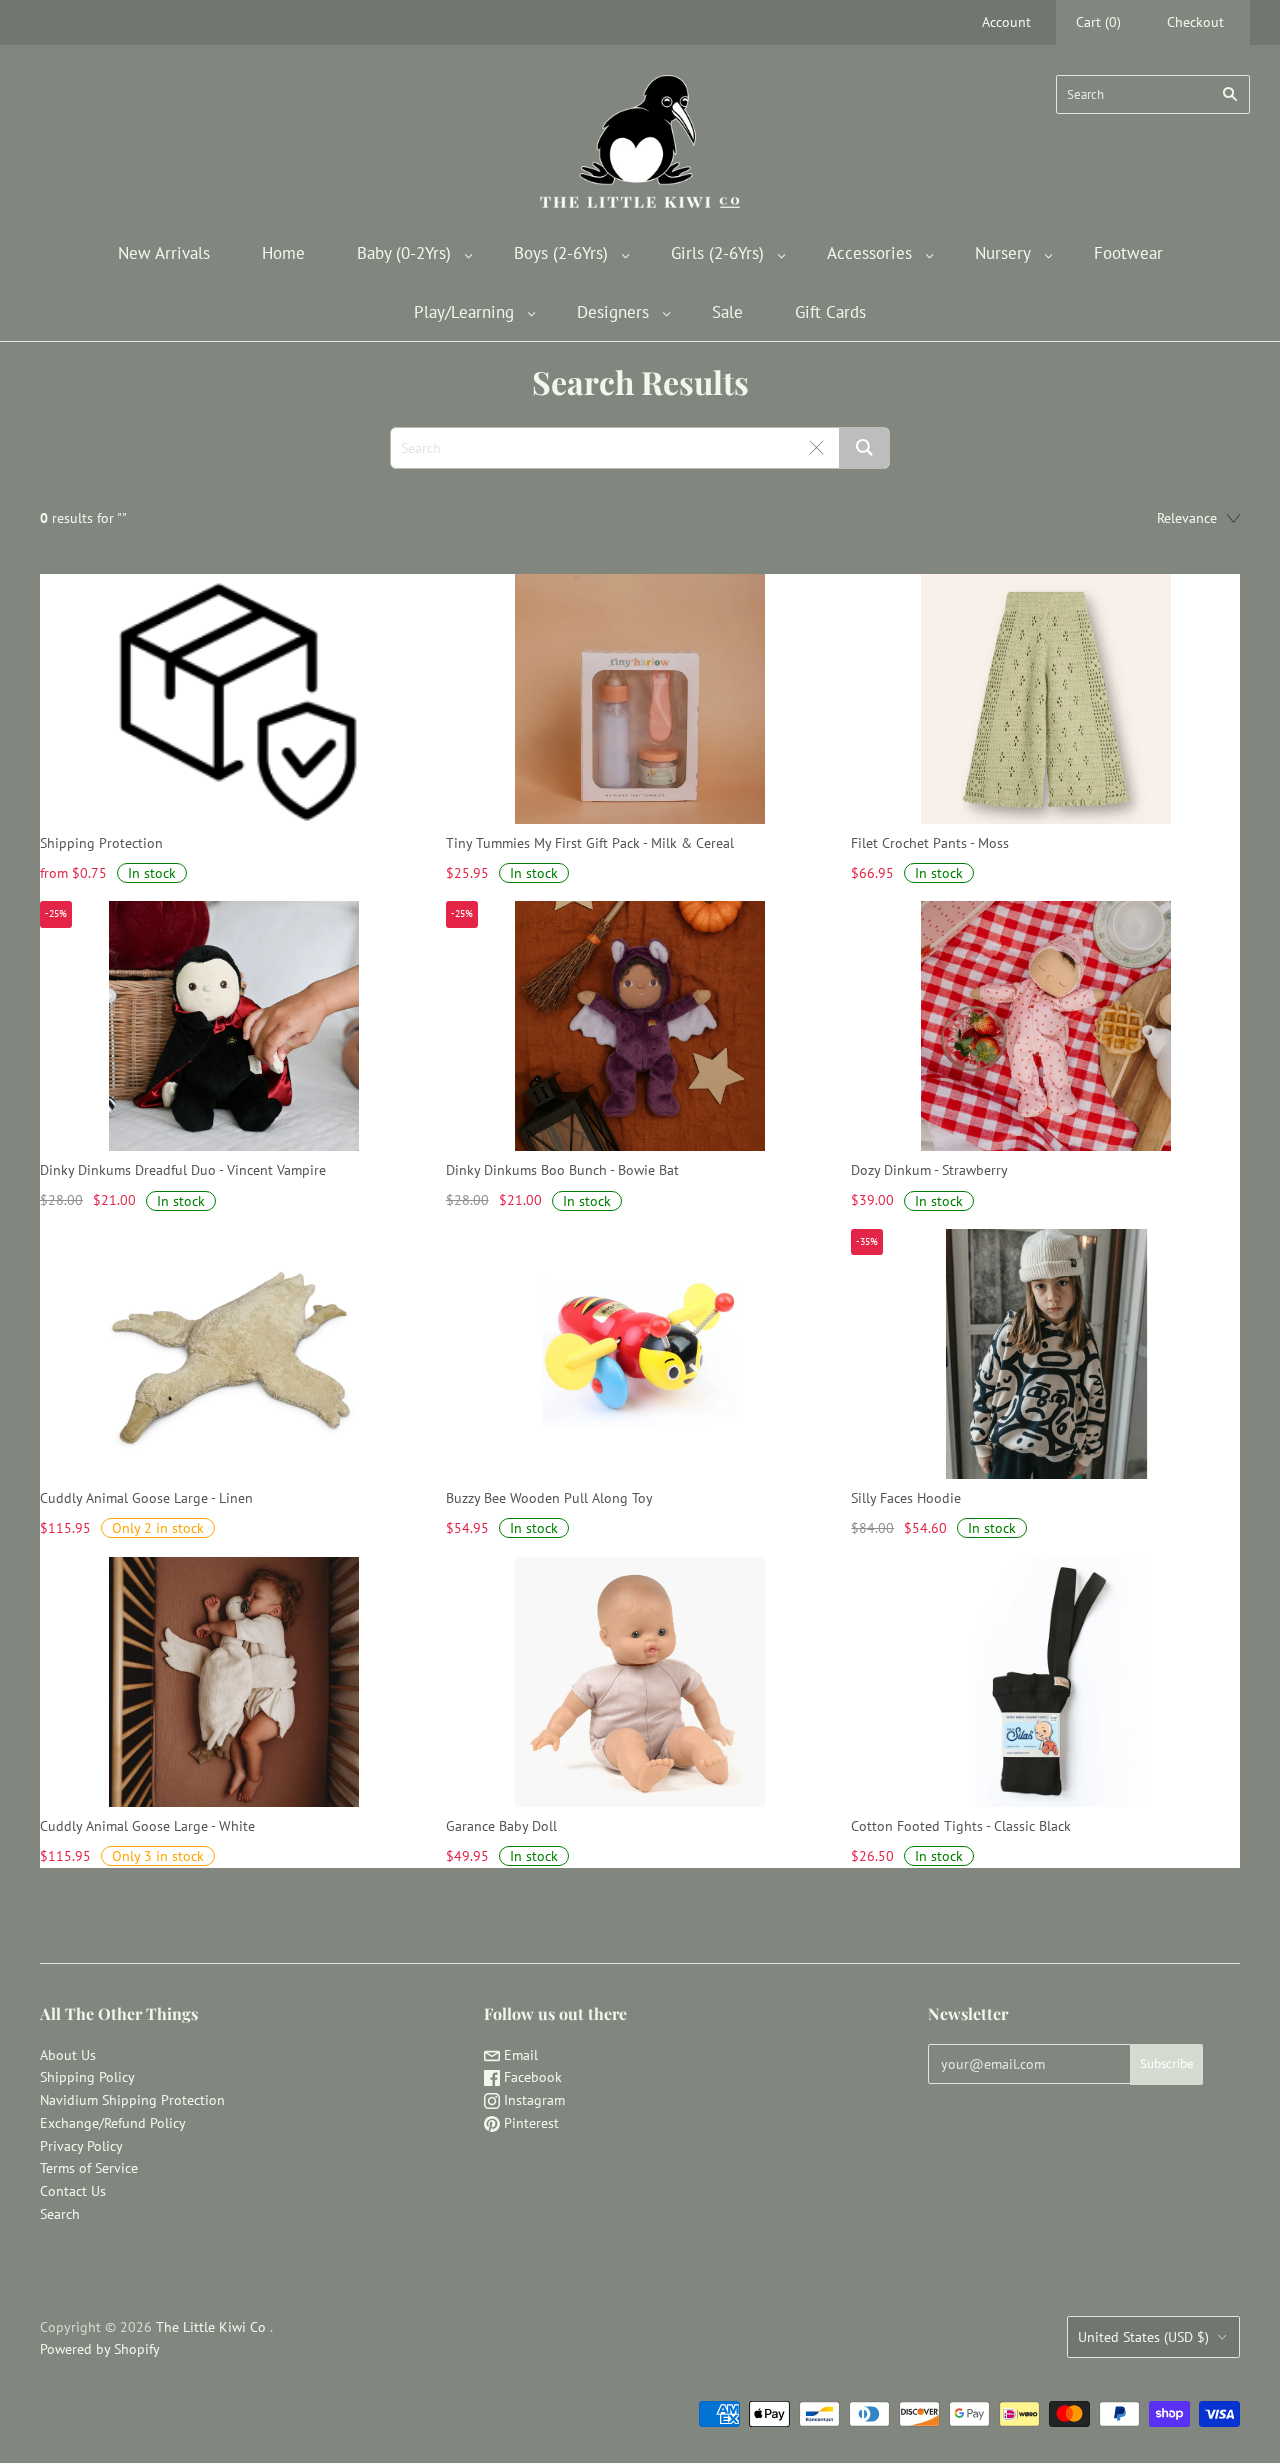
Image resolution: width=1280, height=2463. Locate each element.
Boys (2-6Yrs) (561, 253)
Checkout (1195, 22)
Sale (727, 312)
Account (1006, 22)
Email (519, 2055)
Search (60, 2214)
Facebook (531, 2077)
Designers (613, 312)
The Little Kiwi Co (213, 2327)
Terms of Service (89, 2168)
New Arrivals (164, 253)
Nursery (1003, 253)
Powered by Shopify (100, 2349)
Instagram (532, 2100)
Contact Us (73, 2191)
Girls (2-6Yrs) (717, 253)
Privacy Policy (81, 2146)
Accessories (869, 253)
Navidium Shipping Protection (132, 2100)
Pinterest (529, 2123)
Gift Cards (830, 312)
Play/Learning (464, 312)
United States (1143, 2337)
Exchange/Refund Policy (113, 2123)
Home (283, 253)
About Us (68, 2055)
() (1098, 22)
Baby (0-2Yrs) (404, 253)
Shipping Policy (87, 2077)
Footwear (1128, 253)
